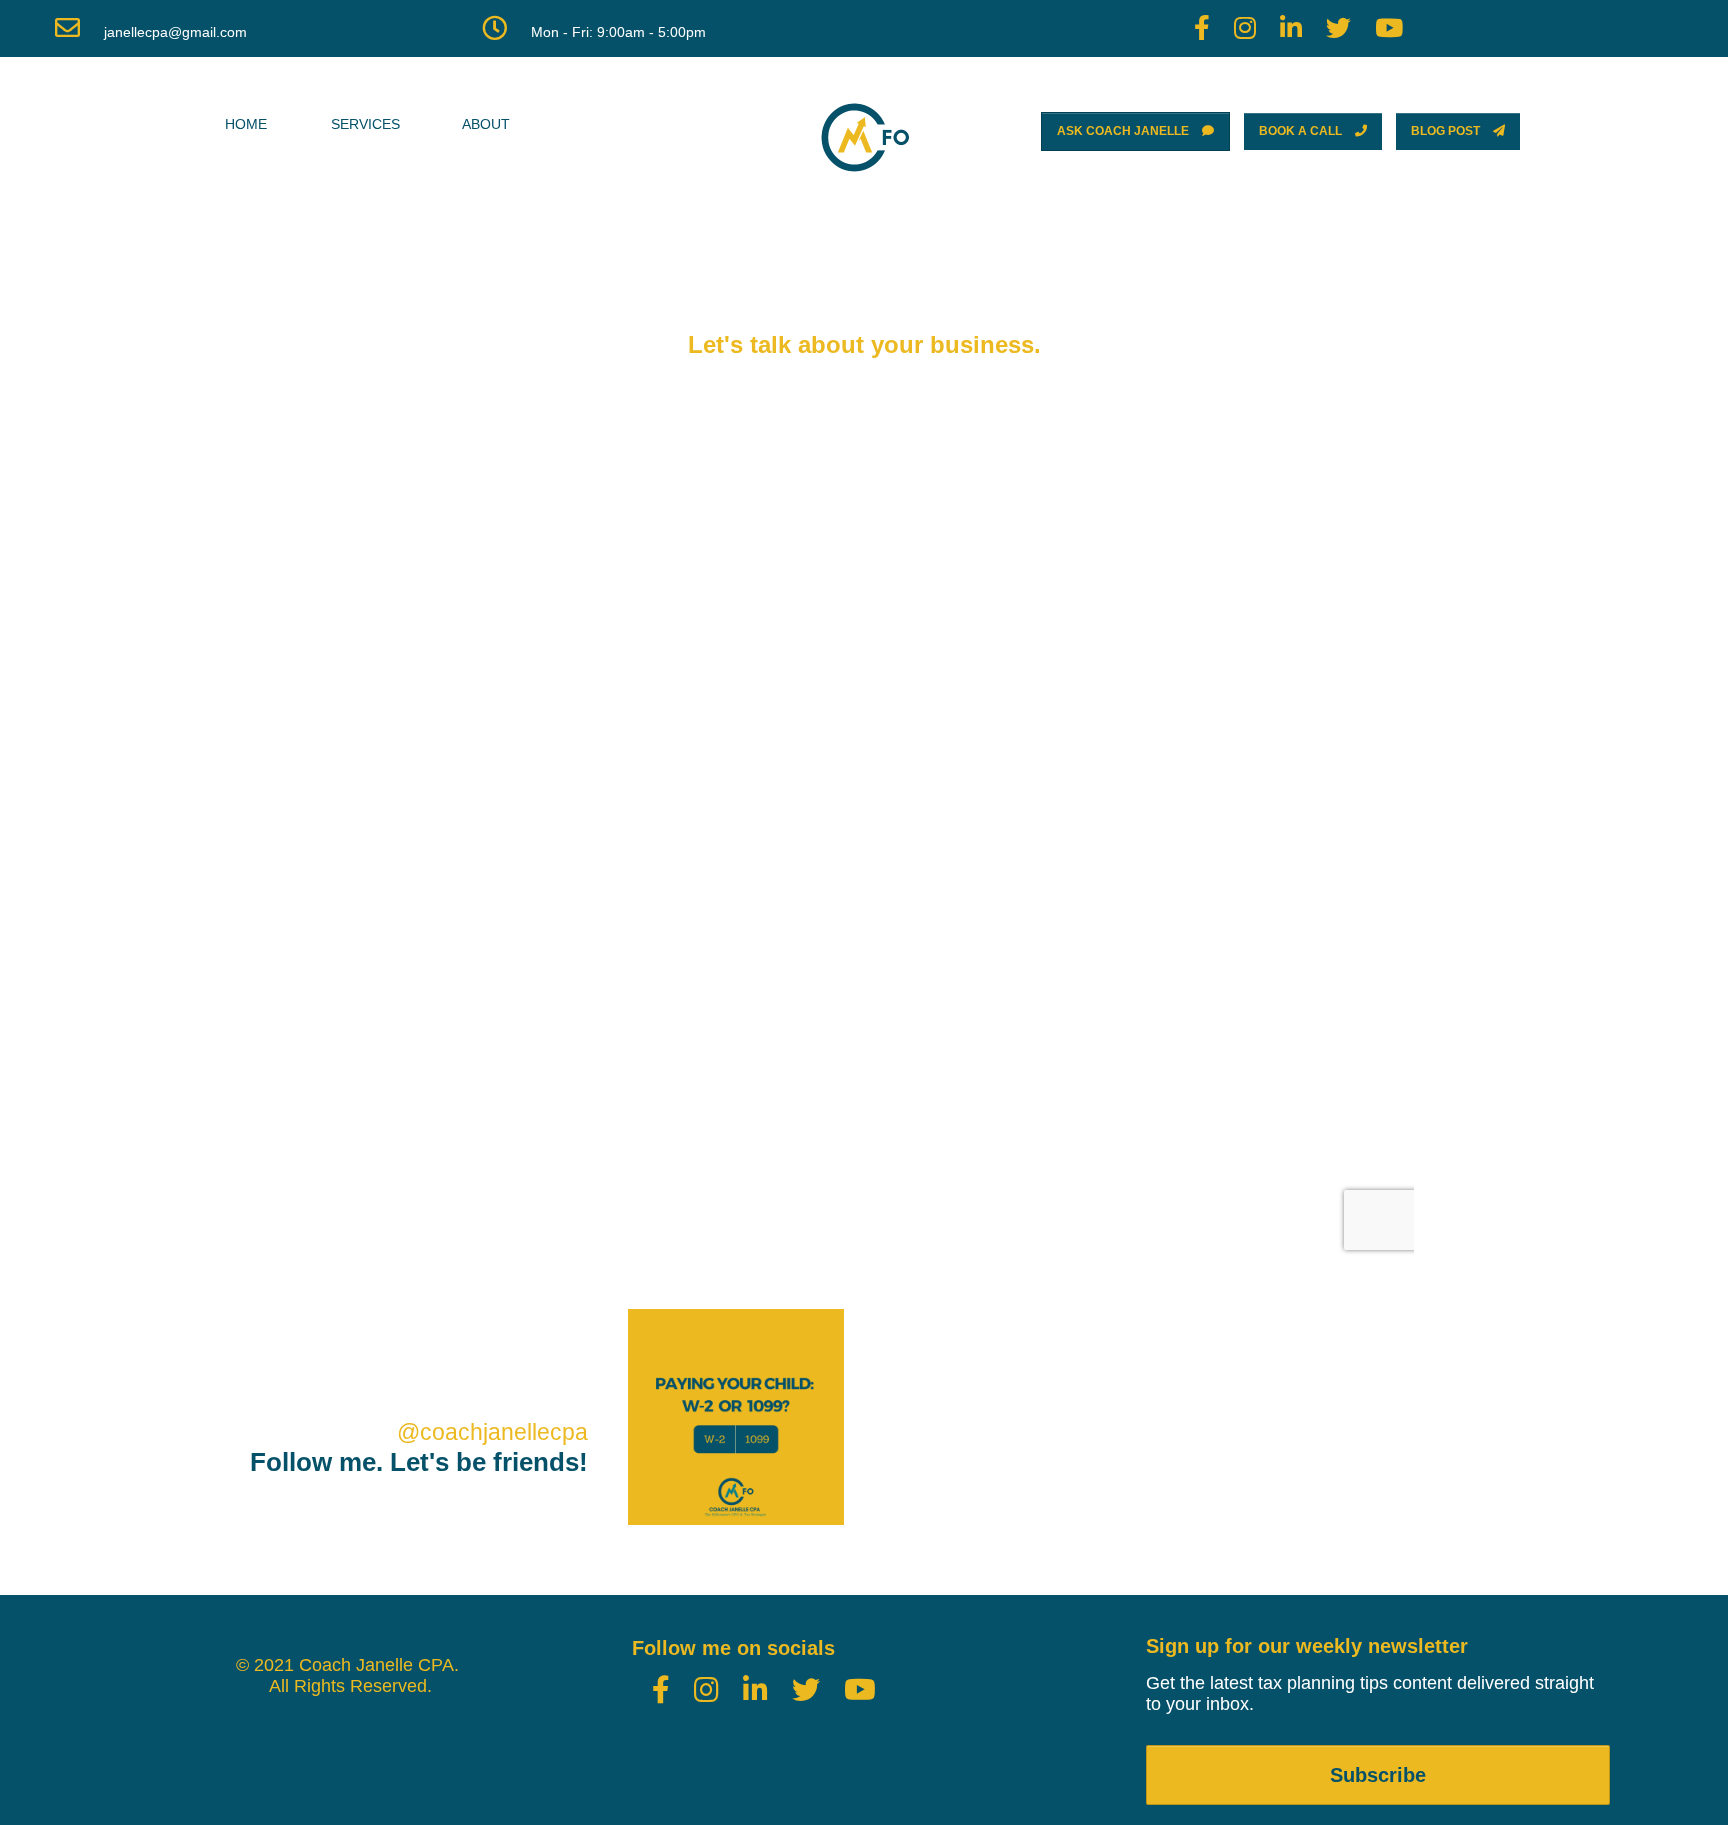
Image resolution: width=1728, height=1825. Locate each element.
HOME (246, 124)
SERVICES (365, 124)
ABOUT (486, 124)
